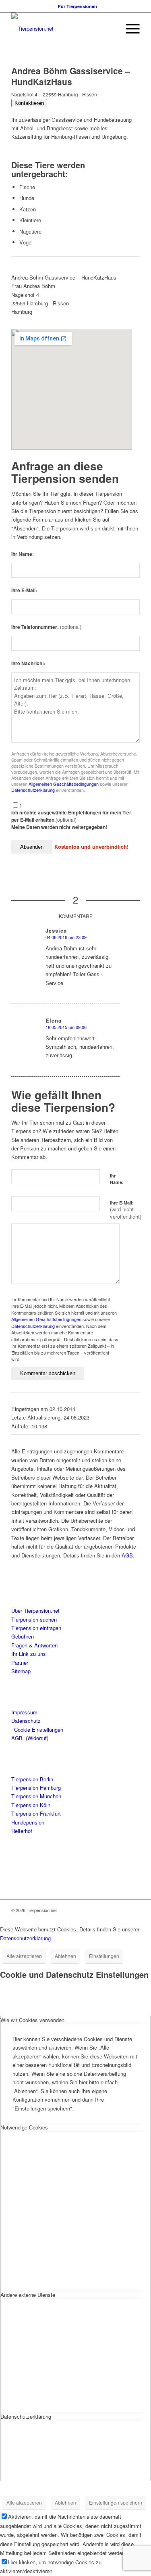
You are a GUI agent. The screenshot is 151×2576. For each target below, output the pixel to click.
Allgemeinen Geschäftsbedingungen (64, 784)
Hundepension (28, 1822)
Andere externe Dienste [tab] (28, 2295)
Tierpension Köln (31, 1805)
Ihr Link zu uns (29, 1654)
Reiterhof (22, 1831)
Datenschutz (26, 1721)
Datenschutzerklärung (33, 790)
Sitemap (21, 1671)
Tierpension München (36, 1796)
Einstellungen (104, 1956)
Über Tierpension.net (35, 1611)
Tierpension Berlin (32, 1779)
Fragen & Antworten (34, 1645)
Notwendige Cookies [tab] (24, 2127)
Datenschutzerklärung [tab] (26, 2416)
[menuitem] (78, 6)
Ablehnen (65, 1956)
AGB (127, 1555)
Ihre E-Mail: (24, 590)
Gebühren (23, 1636)
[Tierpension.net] (63, 29)
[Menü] (129, 29)
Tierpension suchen (34, 1619)
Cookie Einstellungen (39, 1730)
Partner (20, 1663)
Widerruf (37, 1738)
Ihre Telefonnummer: (46, 627)
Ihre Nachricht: (28, 663)
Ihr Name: (23, 554)
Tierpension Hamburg (36, 1788)
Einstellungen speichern (116, 2502)
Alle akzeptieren (24, 1956)
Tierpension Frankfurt (36, 1813)
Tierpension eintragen (36, 1628)
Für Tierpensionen (78, 6)
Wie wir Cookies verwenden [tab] (32, 2020)
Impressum (24, 1712)
